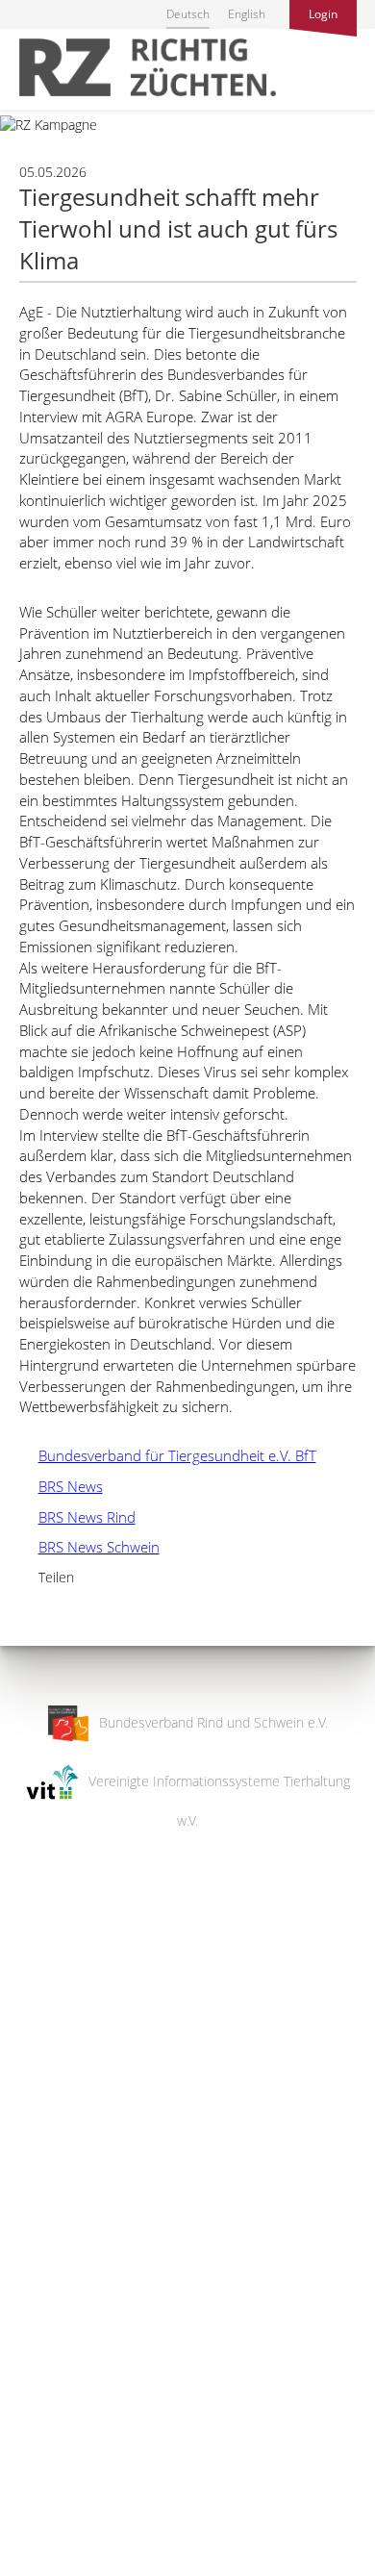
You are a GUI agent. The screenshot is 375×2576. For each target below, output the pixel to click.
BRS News (61, 1486)
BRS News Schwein (89, 1547)
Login (323, 14)
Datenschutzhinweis (61, 2567)
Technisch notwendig (31, 2254)
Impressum (34, 2549)
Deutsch (188, 14)
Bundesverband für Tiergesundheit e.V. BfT (168, 1455)
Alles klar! (28, 2497)
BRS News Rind (77, 1517)
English (247, 14)
